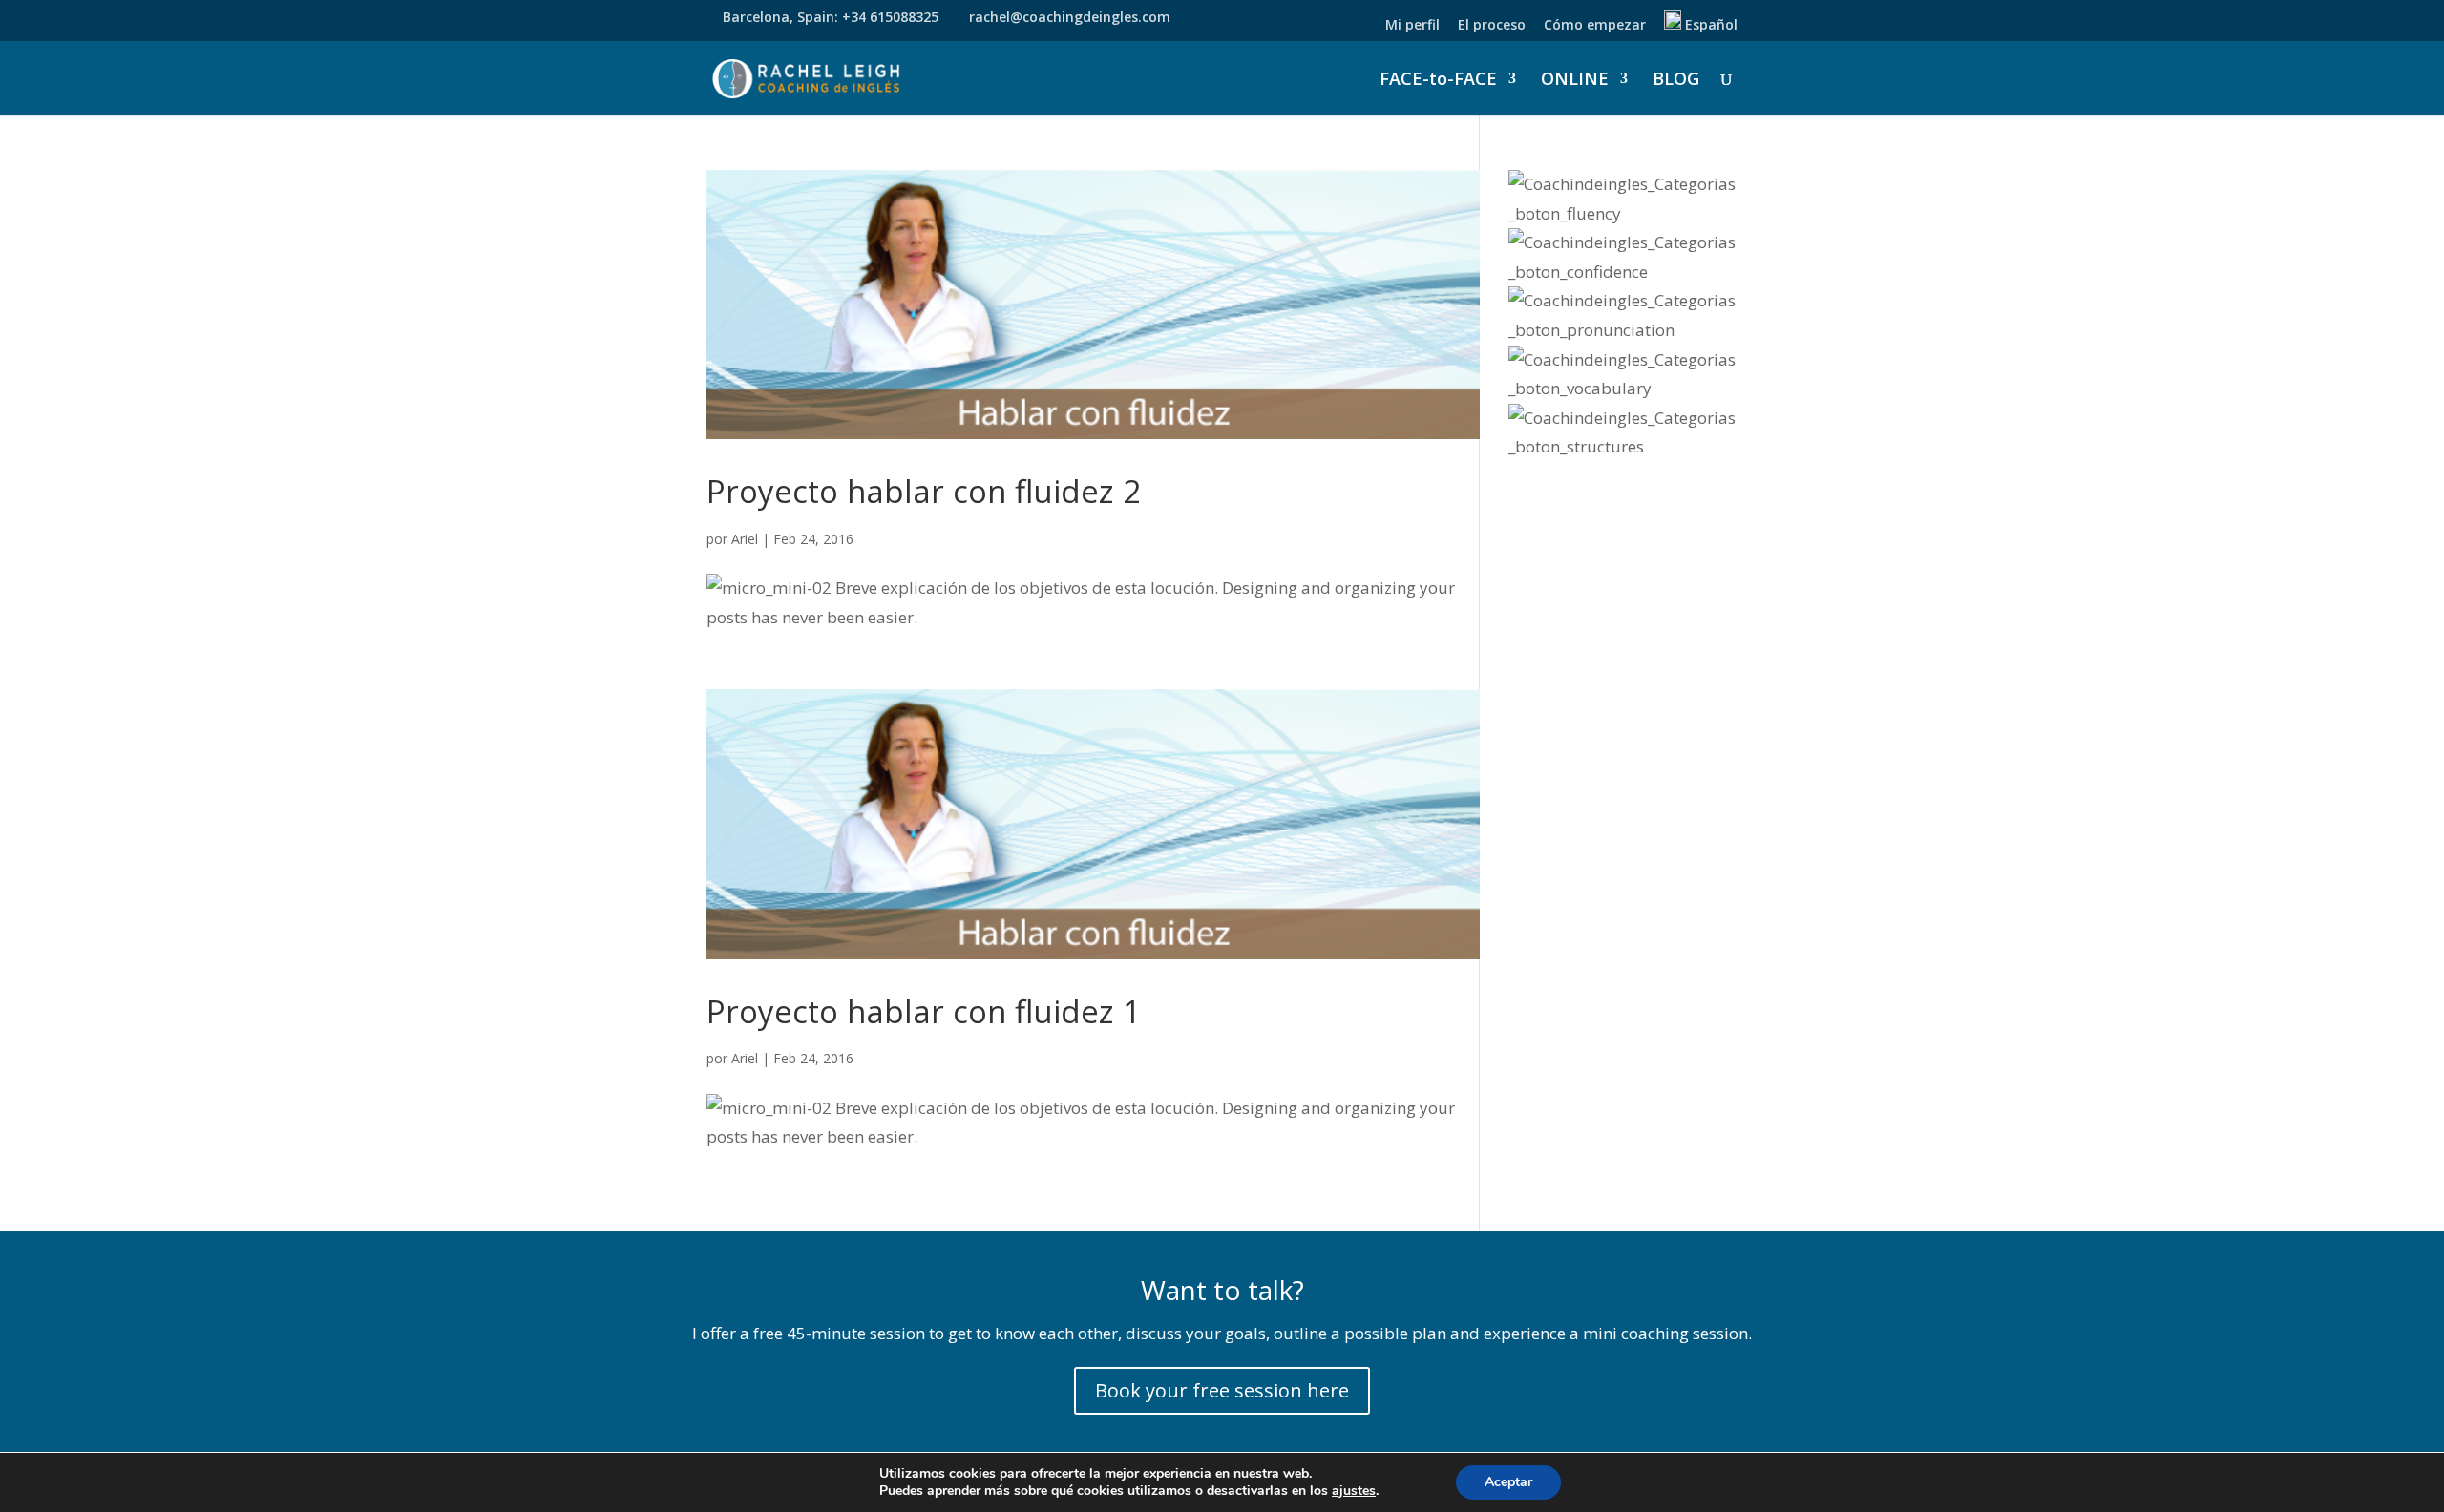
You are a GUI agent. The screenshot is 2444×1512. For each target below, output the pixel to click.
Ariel (745, 539)
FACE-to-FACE (1438, 81)
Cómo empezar (1595, 26)
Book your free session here (1222, 1390)
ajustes (1354, 1491)
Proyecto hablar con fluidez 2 (924, 491)
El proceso (1492, 26)
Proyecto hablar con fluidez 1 (924, 1011)
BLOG (1676, 81)
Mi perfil (1412, 26)
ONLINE (1575, 81)
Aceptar (1508, 1482)
